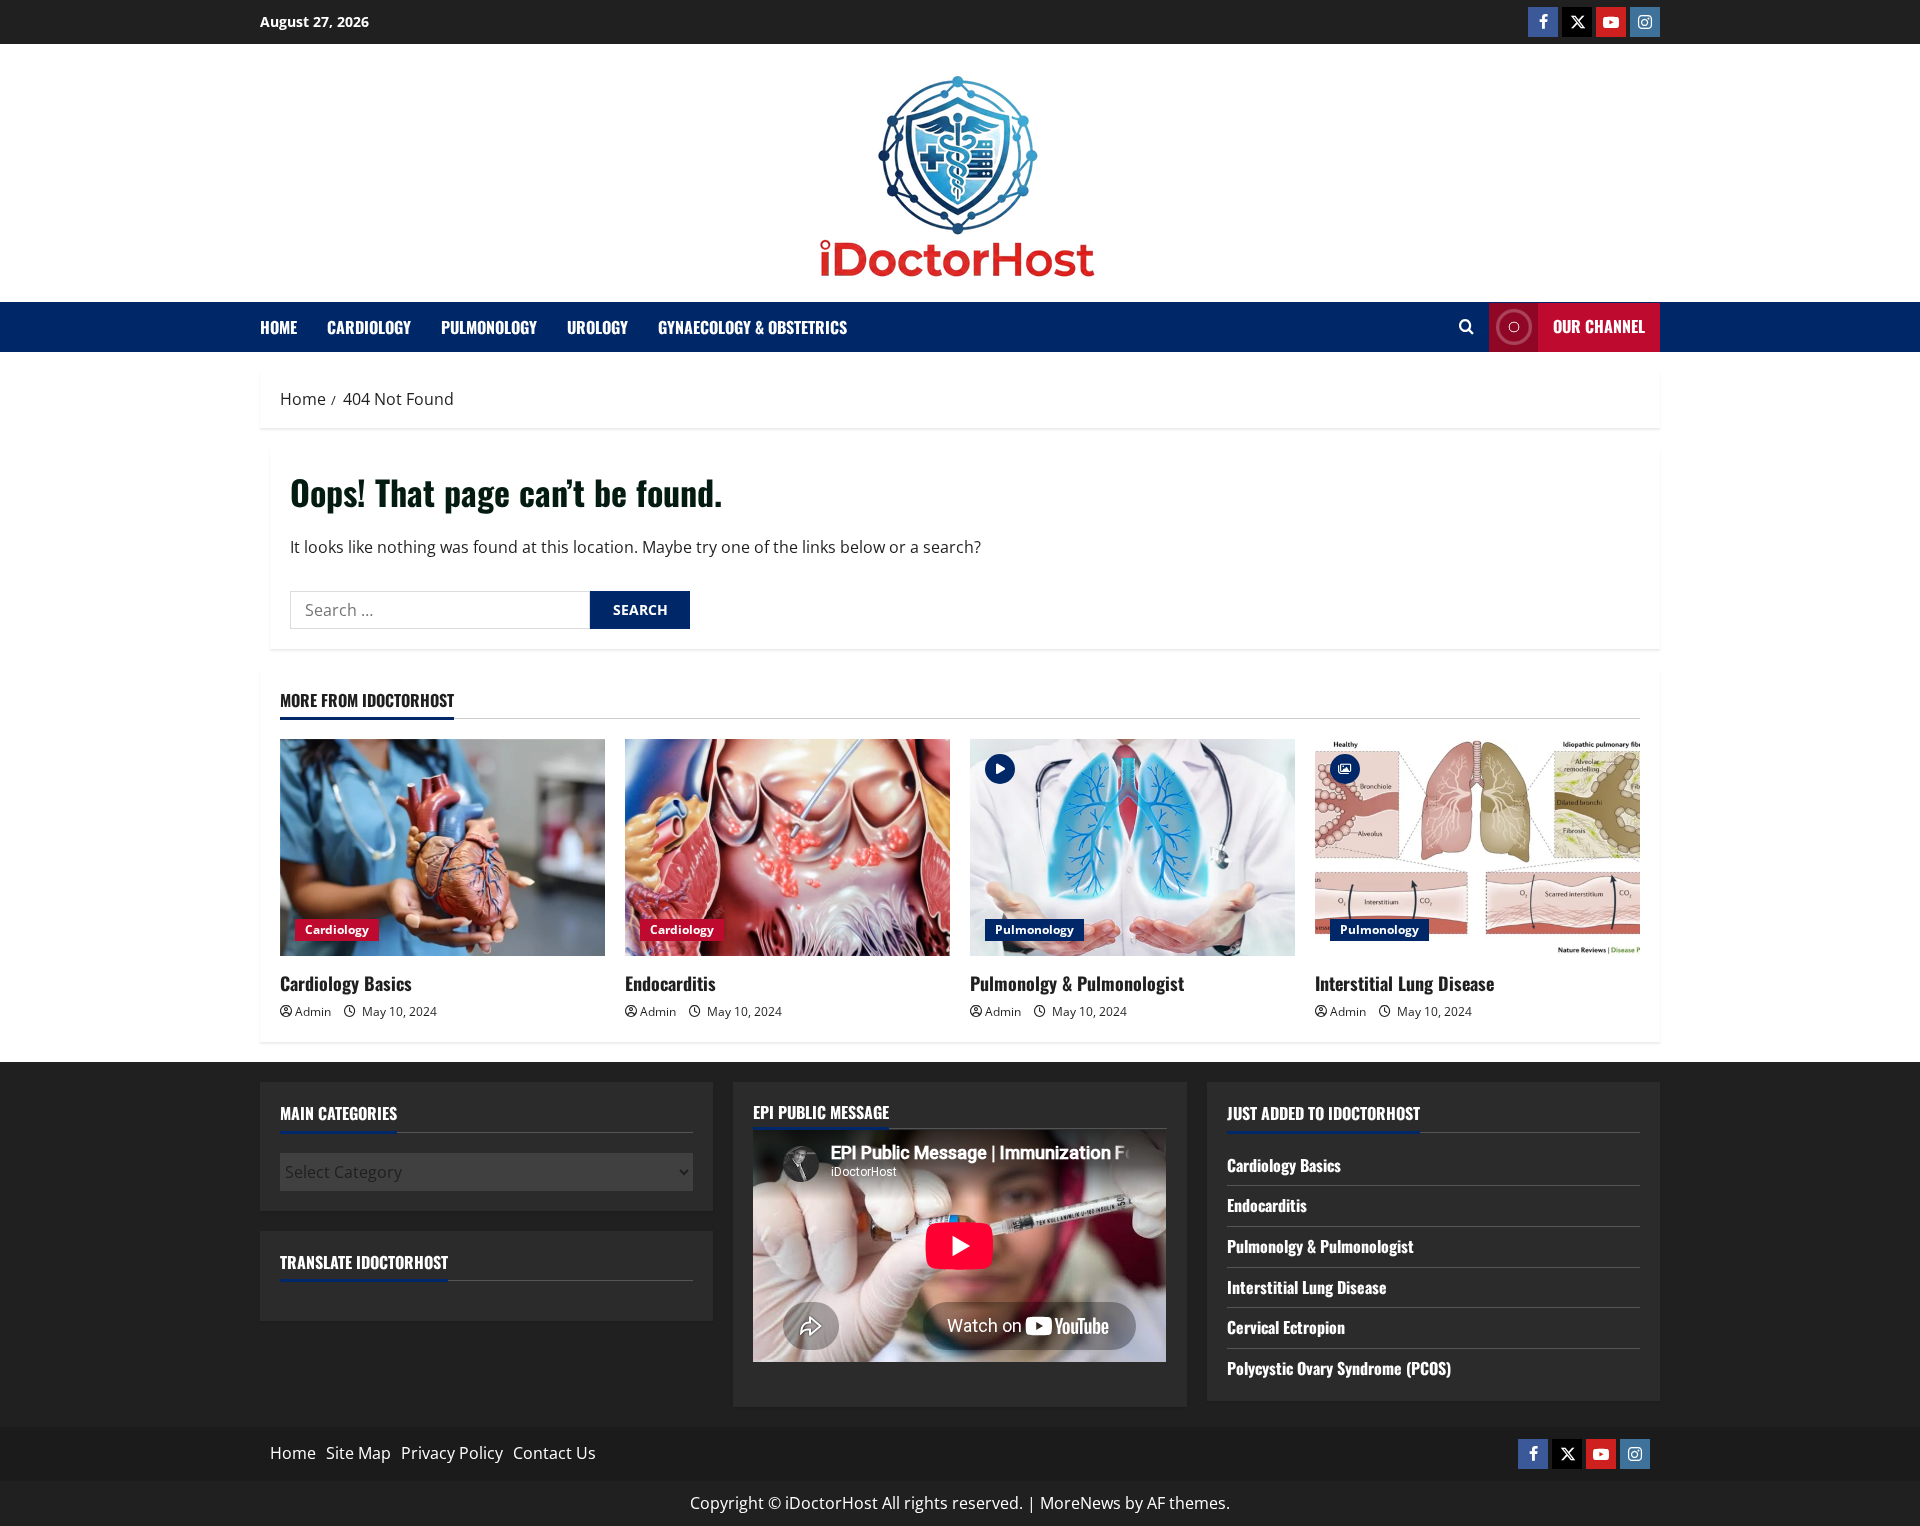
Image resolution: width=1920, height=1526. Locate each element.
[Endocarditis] (787, 847)
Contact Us (554, 1453)
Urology (597, 327)
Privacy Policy (452, 1453)
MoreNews (1080, 1503)
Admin (313, 1011)
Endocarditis (670, 983)
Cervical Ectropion (1286, 1327)
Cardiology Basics (346, 983)
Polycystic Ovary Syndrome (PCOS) (1339, 1368)
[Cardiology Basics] (442, 847)
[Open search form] (1466, 327)
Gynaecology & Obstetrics (752, 327)
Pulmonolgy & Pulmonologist (1077, 983)
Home (278, 327)
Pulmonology (489, 327)
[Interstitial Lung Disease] (1477, 847)
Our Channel (1599, 326)
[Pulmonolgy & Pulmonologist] (1132, 847)
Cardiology (369, 327)
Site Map (358, 1453)
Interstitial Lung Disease (1404, 983)
